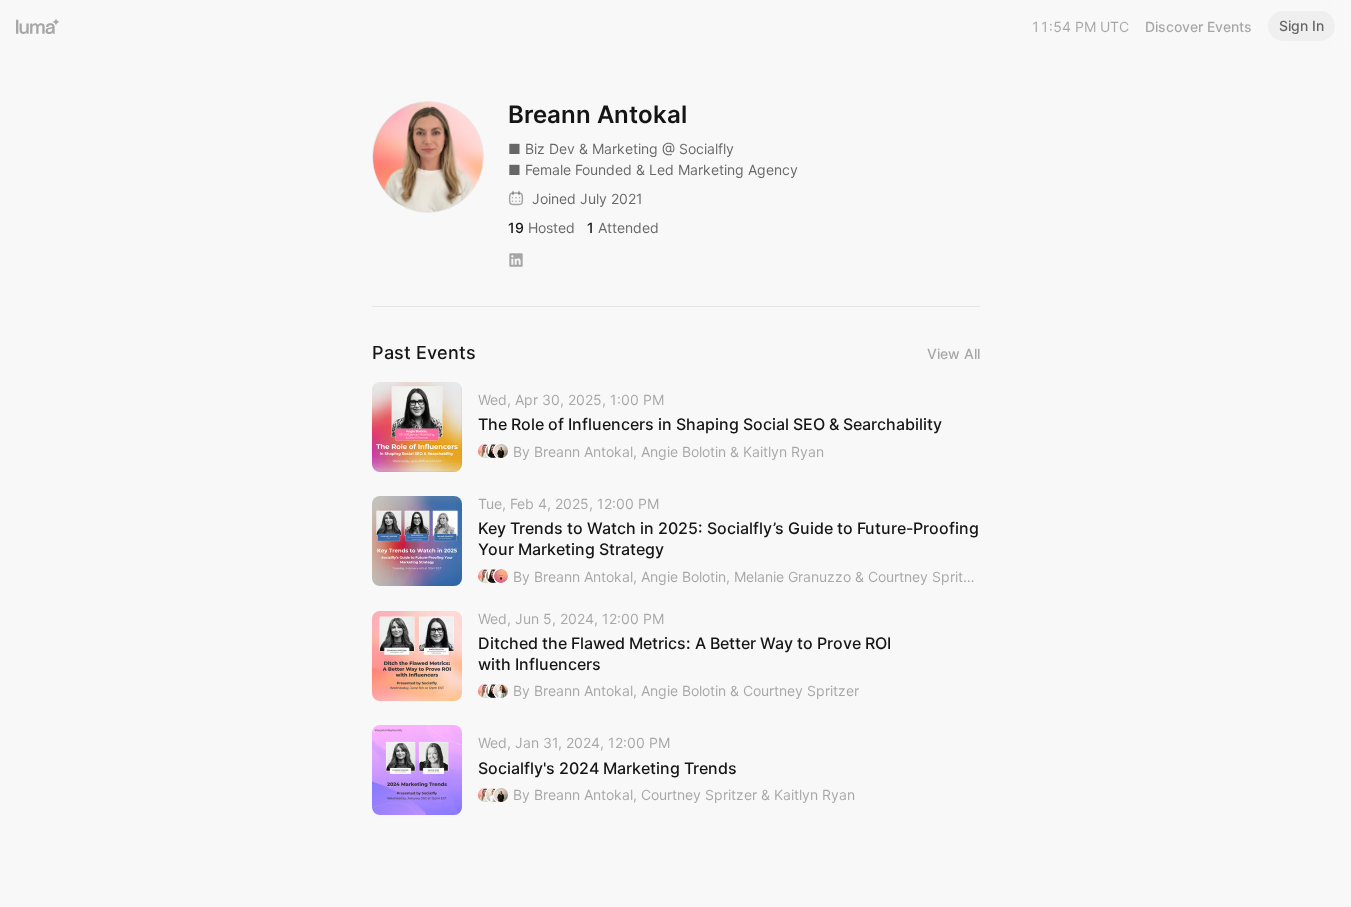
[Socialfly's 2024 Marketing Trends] (676, 770)
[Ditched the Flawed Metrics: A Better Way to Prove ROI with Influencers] (676, 656)
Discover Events (1198, 26)
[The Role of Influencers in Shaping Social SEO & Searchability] (676, 427)
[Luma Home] (38, 26)
